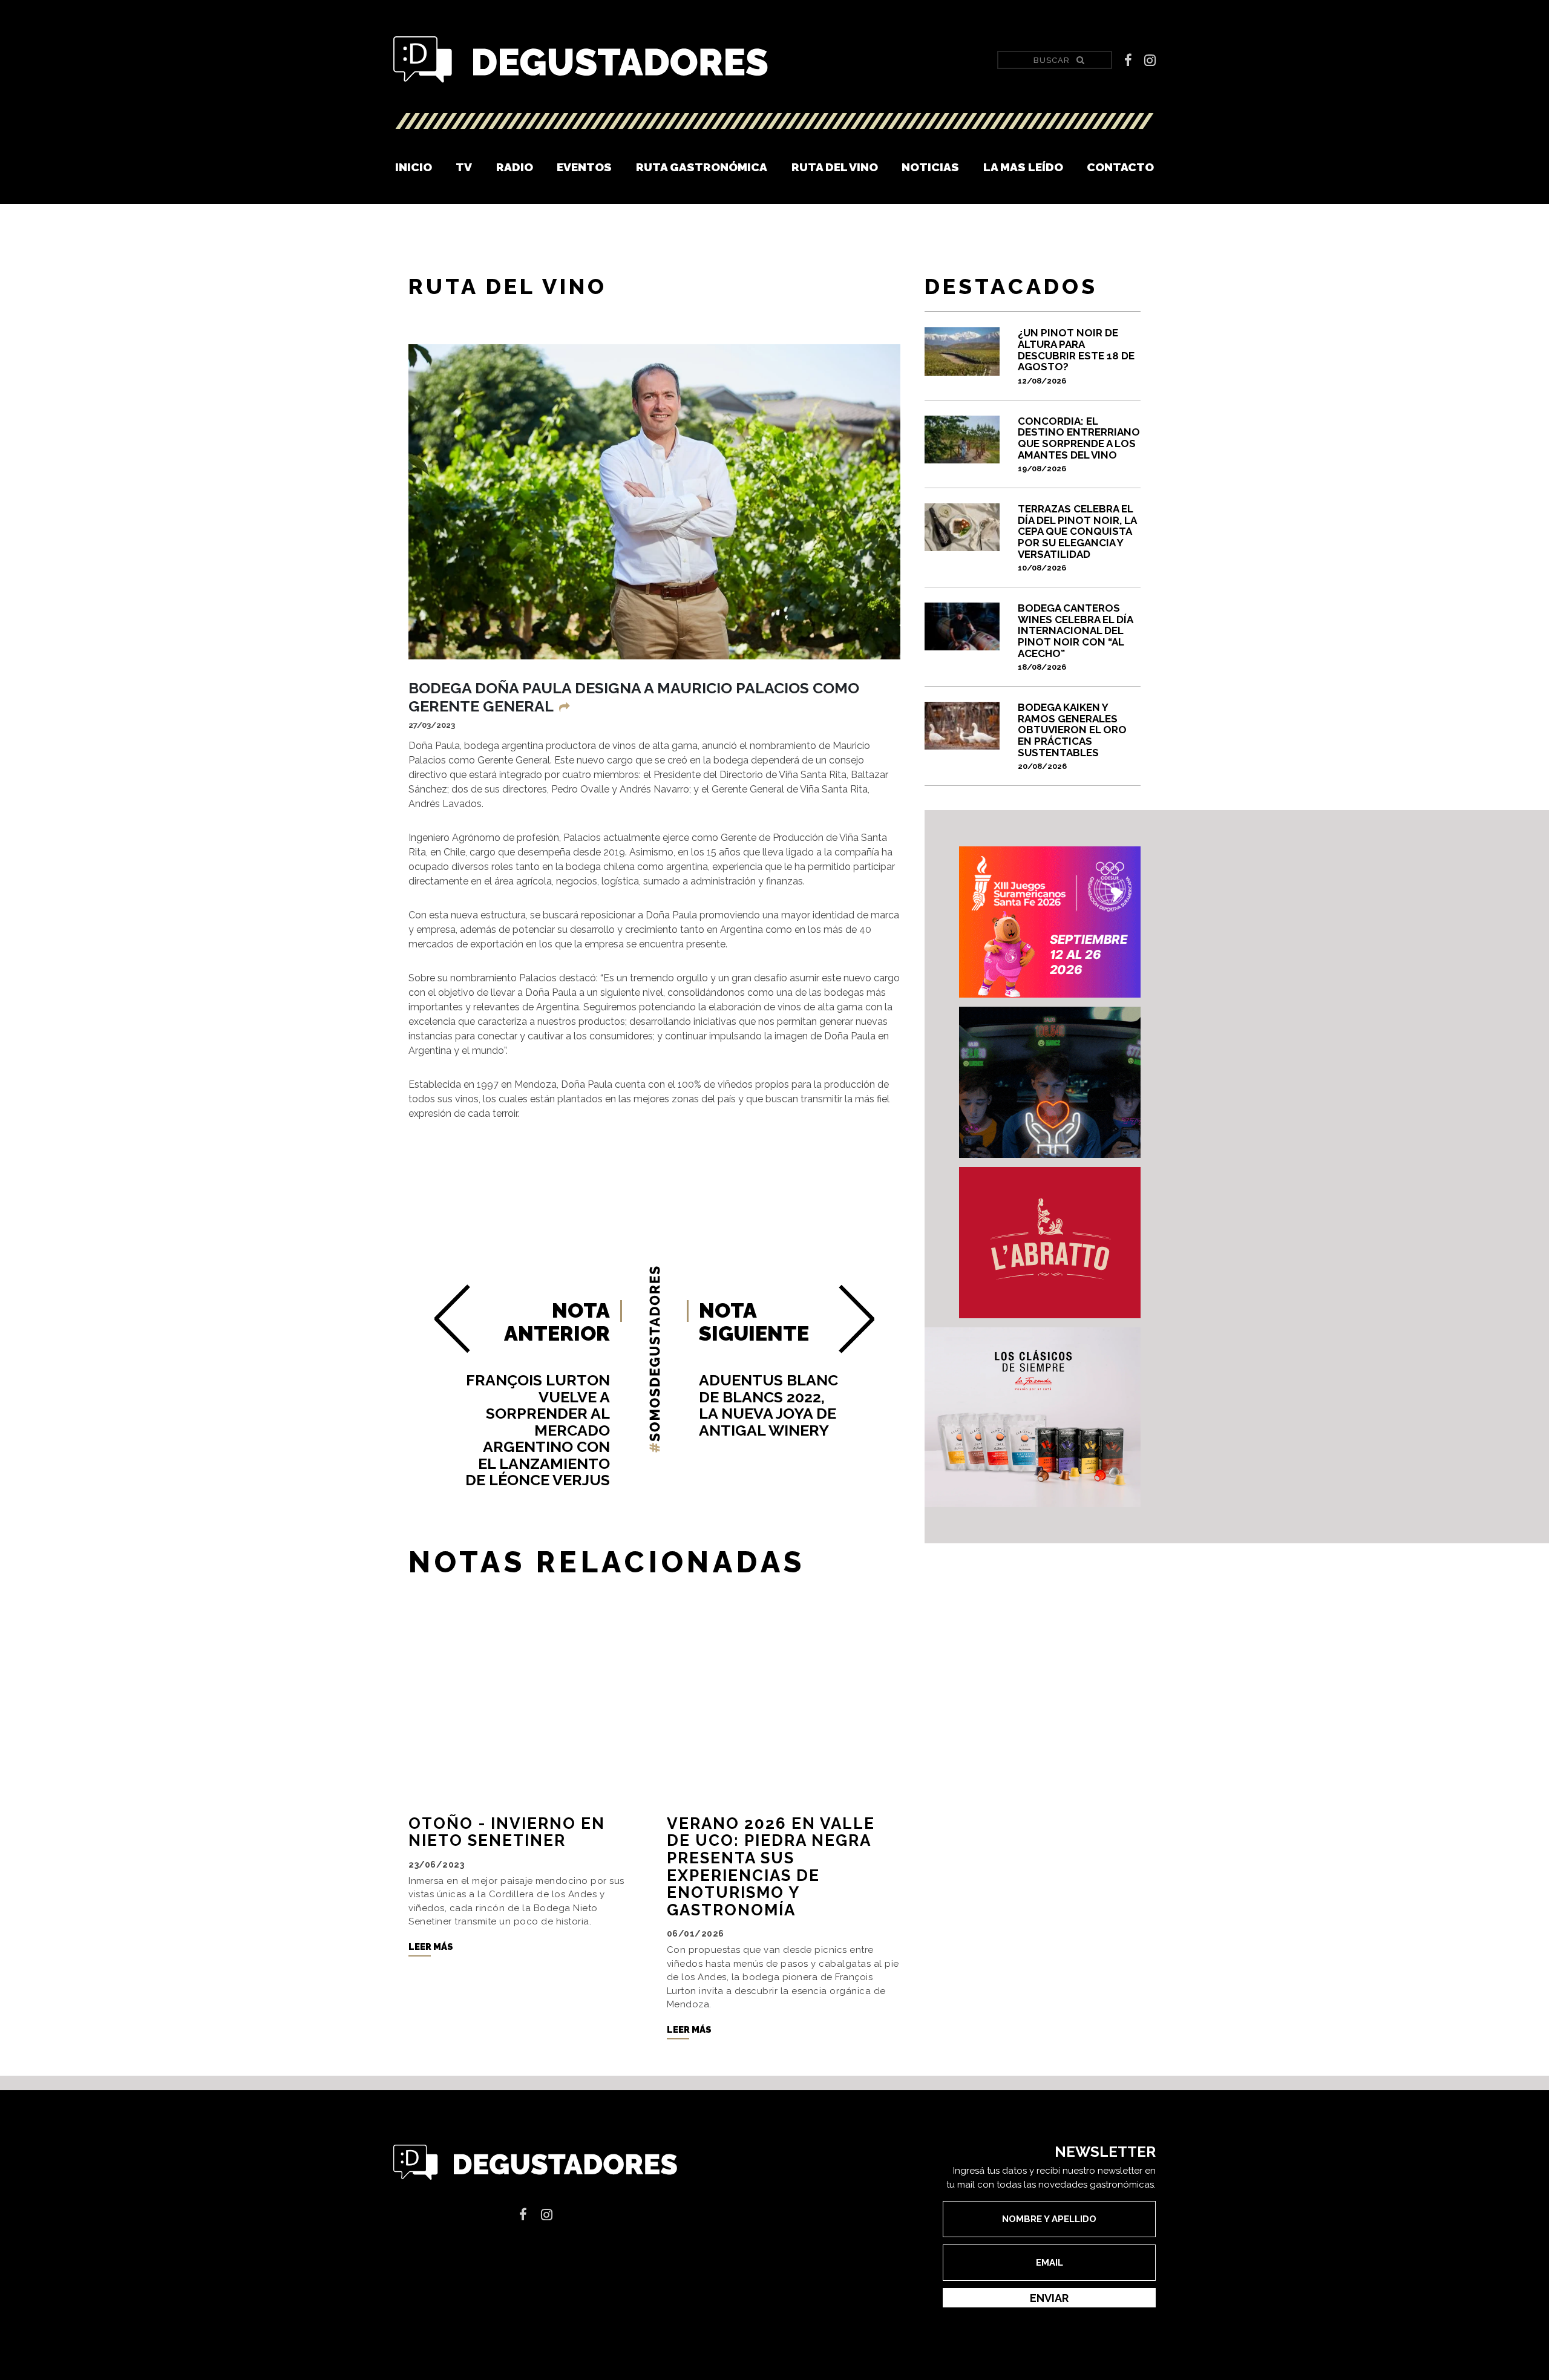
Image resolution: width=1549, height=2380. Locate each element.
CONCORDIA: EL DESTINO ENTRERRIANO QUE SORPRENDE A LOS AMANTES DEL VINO (1079, 444)
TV (464, 167)
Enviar (1049, 2298)
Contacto (1120, 167)
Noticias (930, 167)
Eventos (584, 167)
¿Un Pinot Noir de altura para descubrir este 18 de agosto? (1076, 356)
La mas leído (1023, 167)
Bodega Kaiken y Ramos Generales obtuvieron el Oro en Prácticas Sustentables (1072, 736)
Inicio (414, 167)
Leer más (431, 1947)
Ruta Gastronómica (702, 167)
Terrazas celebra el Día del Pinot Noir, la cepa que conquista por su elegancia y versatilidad (1077, 538)
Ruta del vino (835, 167)
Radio (515, 167)
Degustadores (581, 60)
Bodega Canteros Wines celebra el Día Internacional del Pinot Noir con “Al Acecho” (1075, 637)
